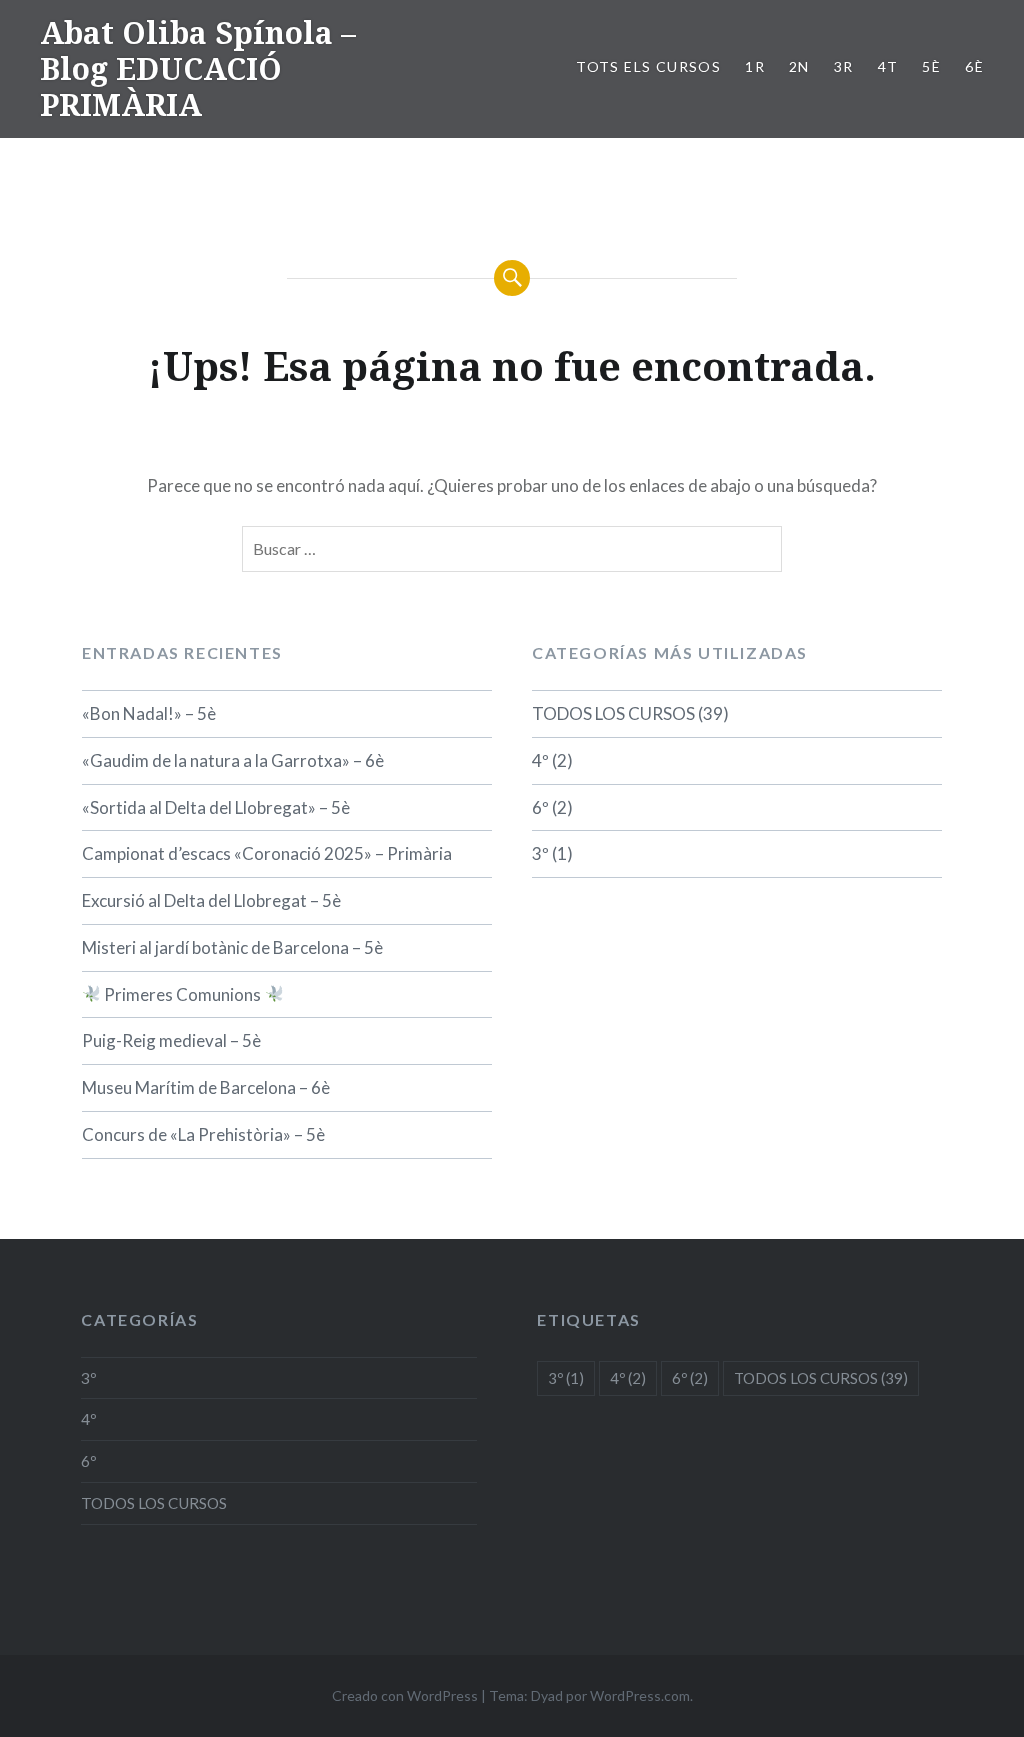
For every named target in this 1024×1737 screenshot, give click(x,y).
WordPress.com (640, 1695)
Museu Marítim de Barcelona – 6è (206, 1087)
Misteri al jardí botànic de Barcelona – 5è (232, 947)
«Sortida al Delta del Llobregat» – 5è (216, 807)
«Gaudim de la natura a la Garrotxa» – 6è (233, 760)
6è (974, 66)
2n (799, 66)
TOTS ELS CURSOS (648, 66)
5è (931, 66)
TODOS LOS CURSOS (613, 713)
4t (888, 66)
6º (540, 807)
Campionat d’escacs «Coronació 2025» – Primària (267, 853)
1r (755, 66)
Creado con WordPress (405, 1695)
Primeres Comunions (182, 994)
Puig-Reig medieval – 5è (171, 1040)
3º (540, 853)
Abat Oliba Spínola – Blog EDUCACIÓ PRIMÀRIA (198, 68)
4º (540, 760)
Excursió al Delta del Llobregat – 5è (211, 900)
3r (844, 66)
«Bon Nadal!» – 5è (149, 713)
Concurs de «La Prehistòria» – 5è (203, 1134)
